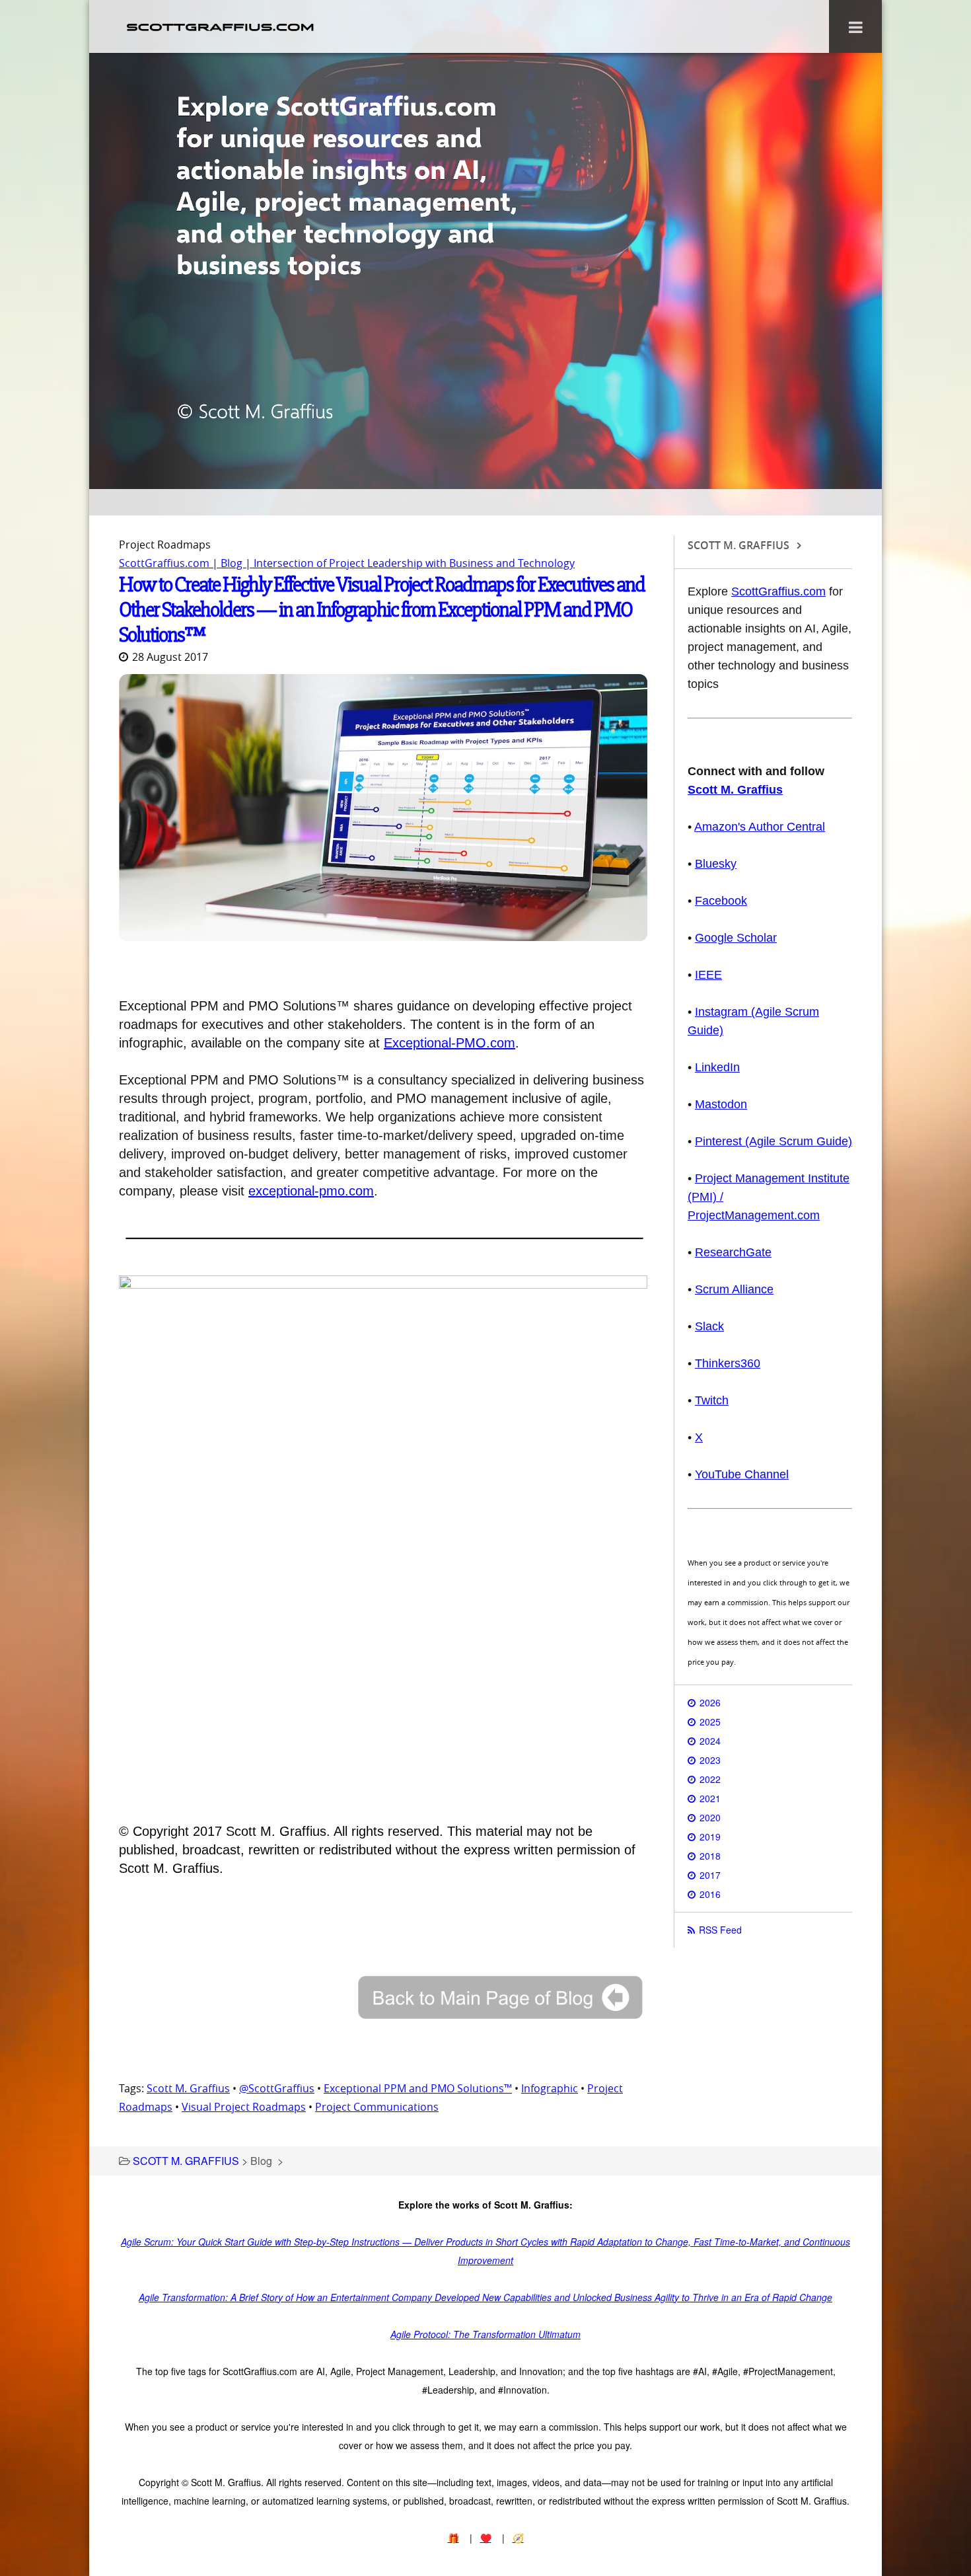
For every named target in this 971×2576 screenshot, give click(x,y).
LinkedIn (717, 1067)
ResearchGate (733, 1252)
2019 (710, 1837)
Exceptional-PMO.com (450, 1043)
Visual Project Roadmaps (244, 2107)
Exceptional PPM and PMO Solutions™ (418, 2088)
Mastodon (721, 1104)
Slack (709, 1326)
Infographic (550, 2088)
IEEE (708, 975)
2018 (710, 1856)
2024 (710, 1741)
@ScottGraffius (277, 2088)
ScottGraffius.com (778, 591)
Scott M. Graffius (188, 2088)
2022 (710, 1779)
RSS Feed (720, 1930)
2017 (710, 1875)
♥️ (486, 2538)
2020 (710, 1817)
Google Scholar (736, 938)
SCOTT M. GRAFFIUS (186, 2161)
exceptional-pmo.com (311, 1191)
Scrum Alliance (734, 1289)
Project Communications (377, 2107)
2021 (710, 1798)
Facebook (721, 901)
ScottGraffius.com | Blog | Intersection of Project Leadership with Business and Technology (347, 563)
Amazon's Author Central (760, 827)
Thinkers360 (728, 1363)
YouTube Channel (742, 1474)
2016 (710, 1894)
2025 (710, 1722)
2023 (710, 1760)
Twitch (712, 1400)
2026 (710, 1702)
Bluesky (716, 864)
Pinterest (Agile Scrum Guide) (773, 1141)
